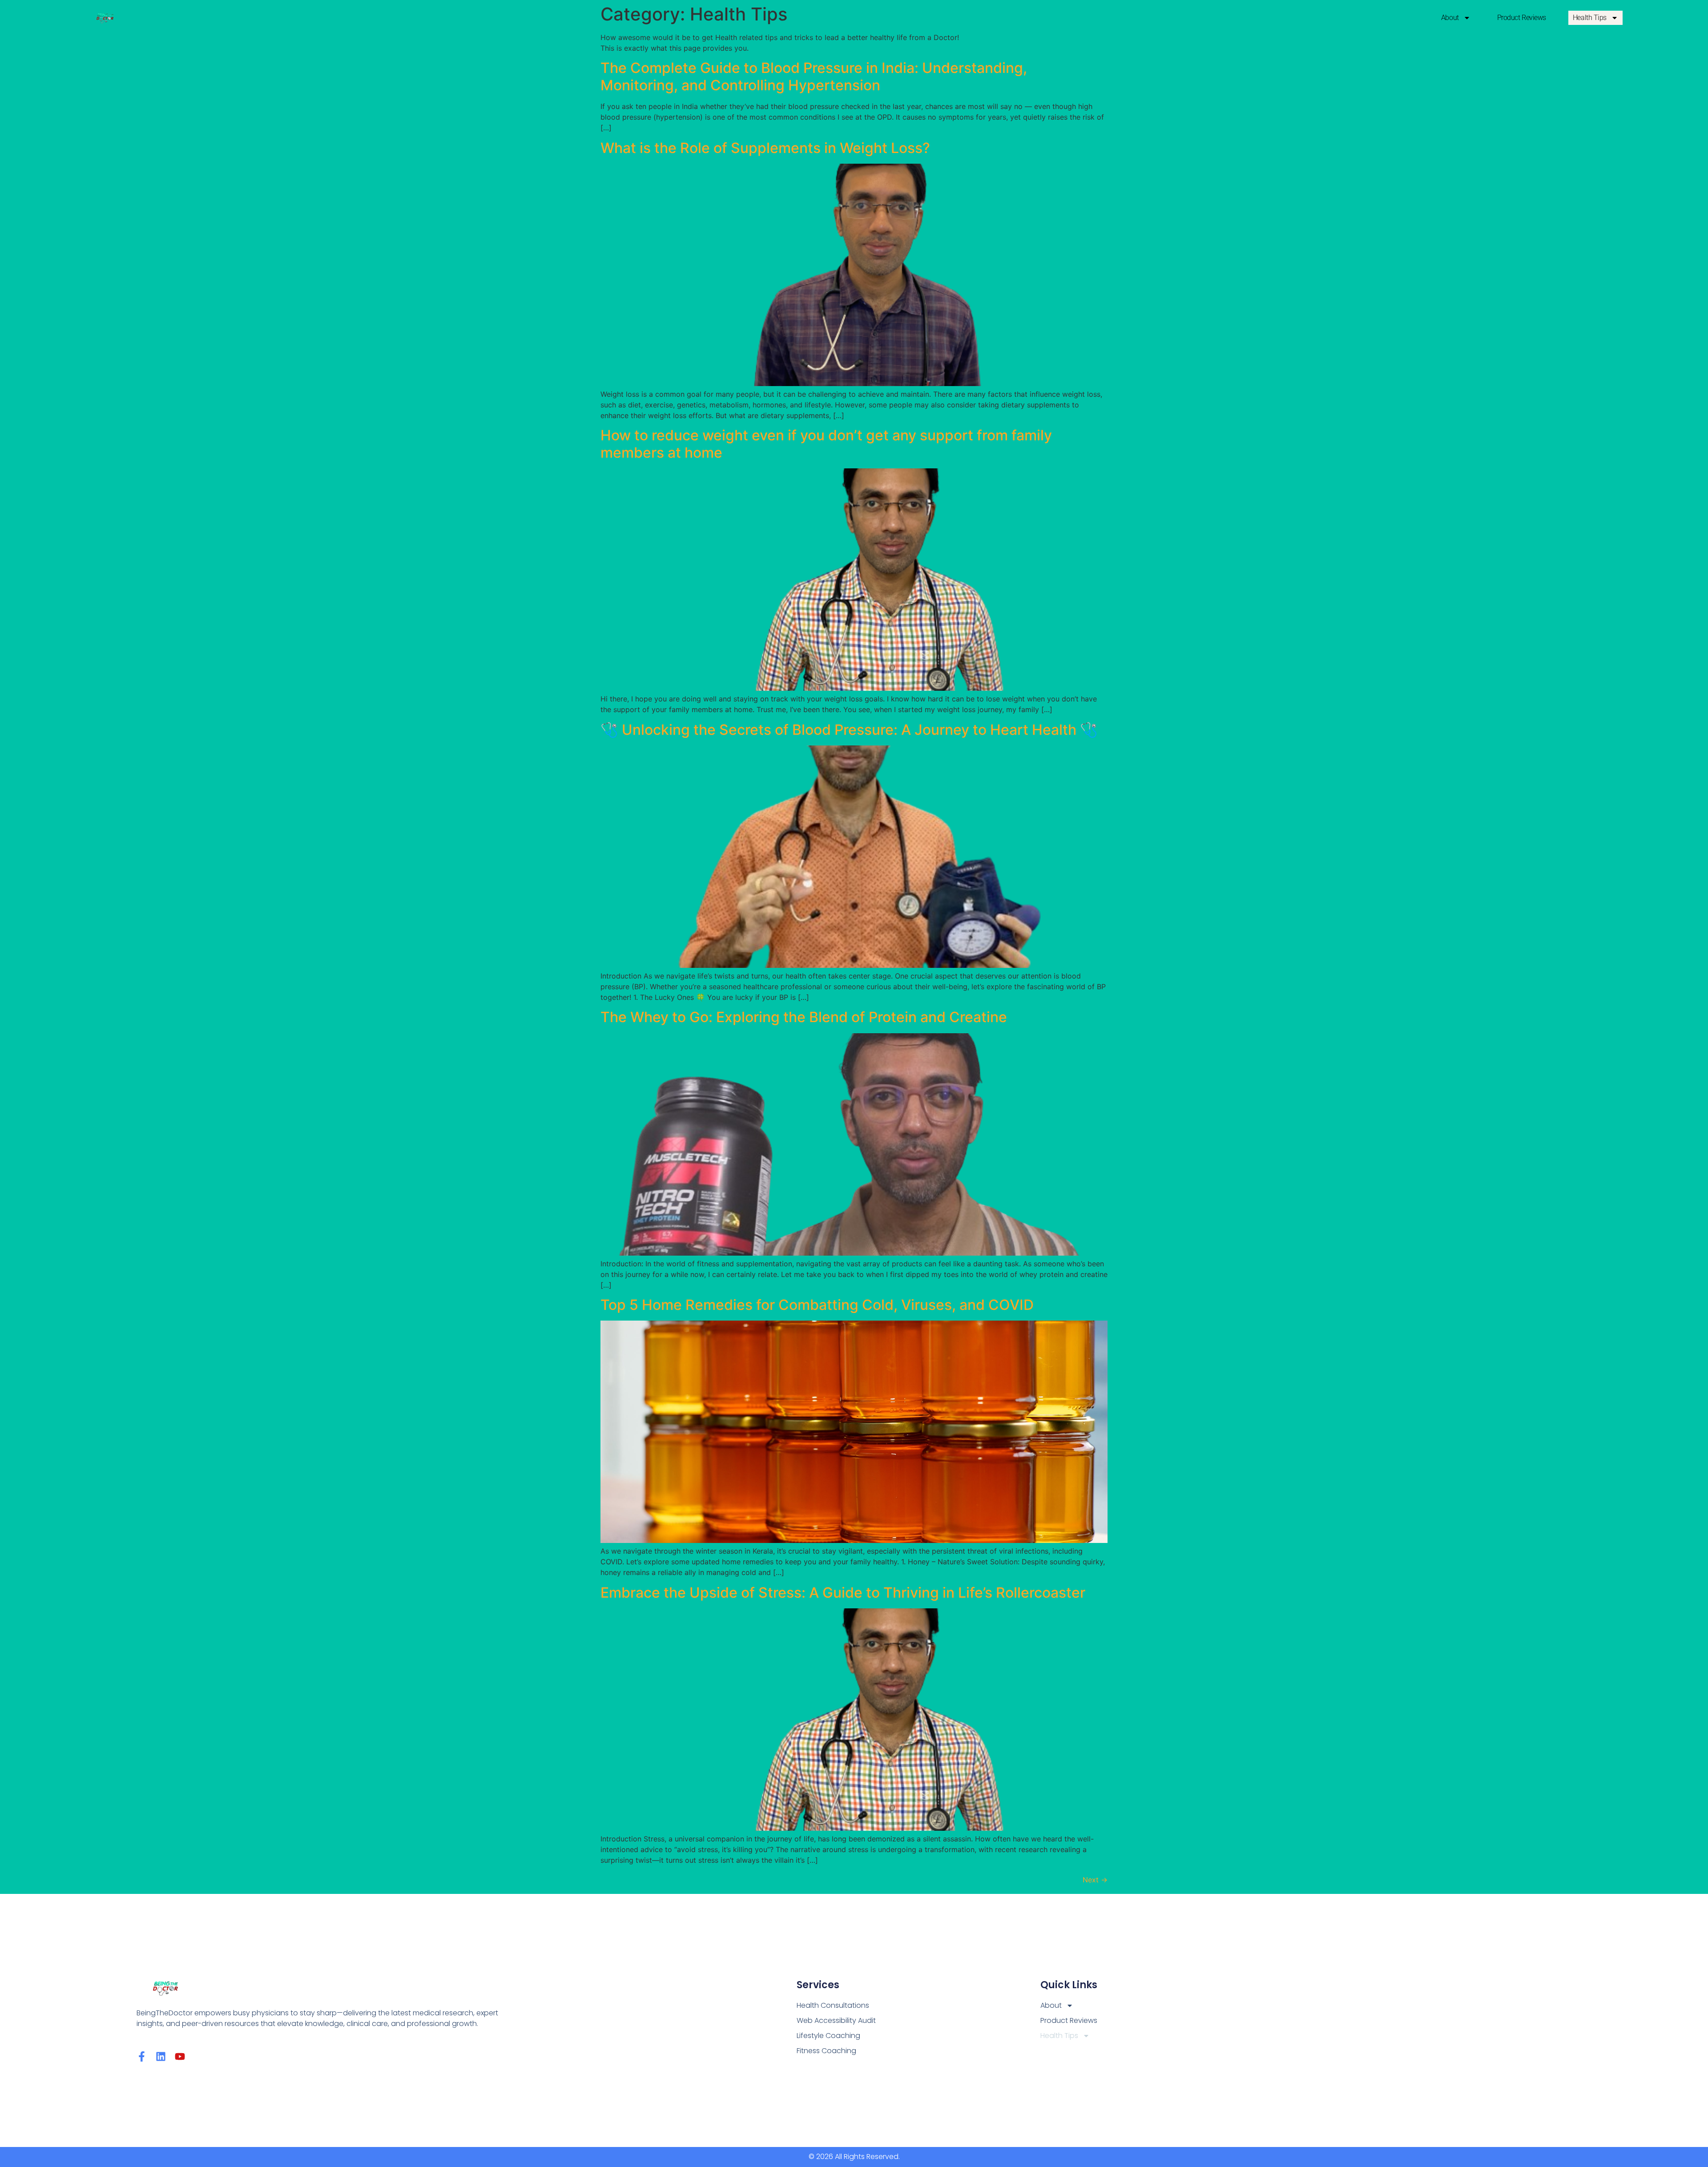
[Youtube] (180, 2056)
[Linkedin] (161, 2056)
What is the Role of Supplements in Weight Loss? (765, 148)
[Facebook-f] (142, 2056)
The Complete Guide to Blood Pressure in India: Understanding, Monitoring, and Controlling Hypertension (814, 76)
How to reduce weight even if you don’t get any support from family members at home (826, 444)
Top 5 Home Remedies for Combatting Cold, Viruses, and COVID (817, 1305)
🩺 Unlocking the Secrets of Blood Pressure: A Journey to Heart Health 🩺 (849, 730)
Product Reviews (1522, 18)
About (1450, 18)
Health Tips (1590, 18)
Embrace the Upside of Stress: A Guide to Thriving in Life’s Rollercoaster (843, 1593)
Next (1095, 1880)
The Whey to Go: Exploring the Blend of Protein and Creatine (804, 1017)
